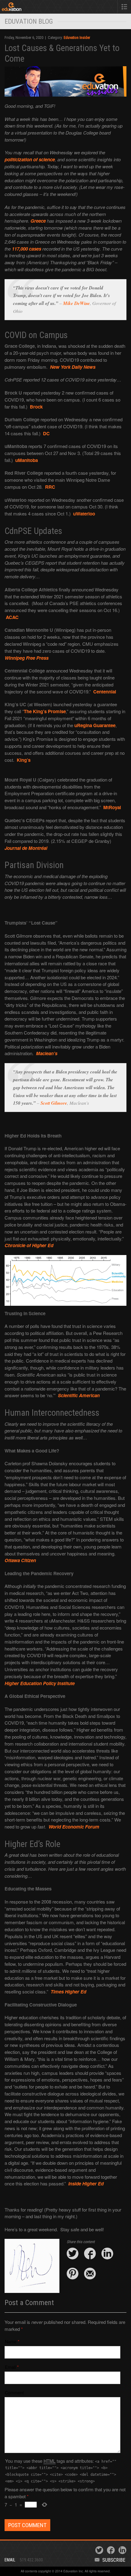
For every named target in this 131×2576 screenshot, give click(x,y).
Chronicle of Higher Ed (29, 1245)
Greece (38, 221)
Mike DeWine (76, 303)
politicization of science (30, 159)
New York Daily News (73, 367)
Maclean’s (47, 1053)
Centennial (105, 692)
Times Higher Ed (68, 1992)
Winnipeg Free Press (27, 658)
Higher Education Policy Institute (40, 1683)
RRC (50, 487)
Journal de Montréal (26, 848)
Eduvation (28, 8)
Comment (14, 2392)
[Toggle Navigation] (124, 7)
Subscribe (114, 2560)
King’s (24, 760)
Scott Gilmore (54, 1103)
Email (10, 2367)
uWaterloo (84, 514)
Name (11, 2341)
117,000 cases (27, 249)
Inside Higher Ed (86, 2184)
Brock (36, 407)
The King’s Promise (45, 711)
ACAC (12, 617)
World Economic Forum (74, 1827)
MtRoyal (112, 807)
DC (46, 433)
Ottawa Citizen (20, 1560)
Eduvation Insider (77, 38)
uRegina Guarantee (95, 725)
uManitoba (27, 460)
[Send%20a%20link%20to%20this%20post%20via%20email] (90, 2274)
